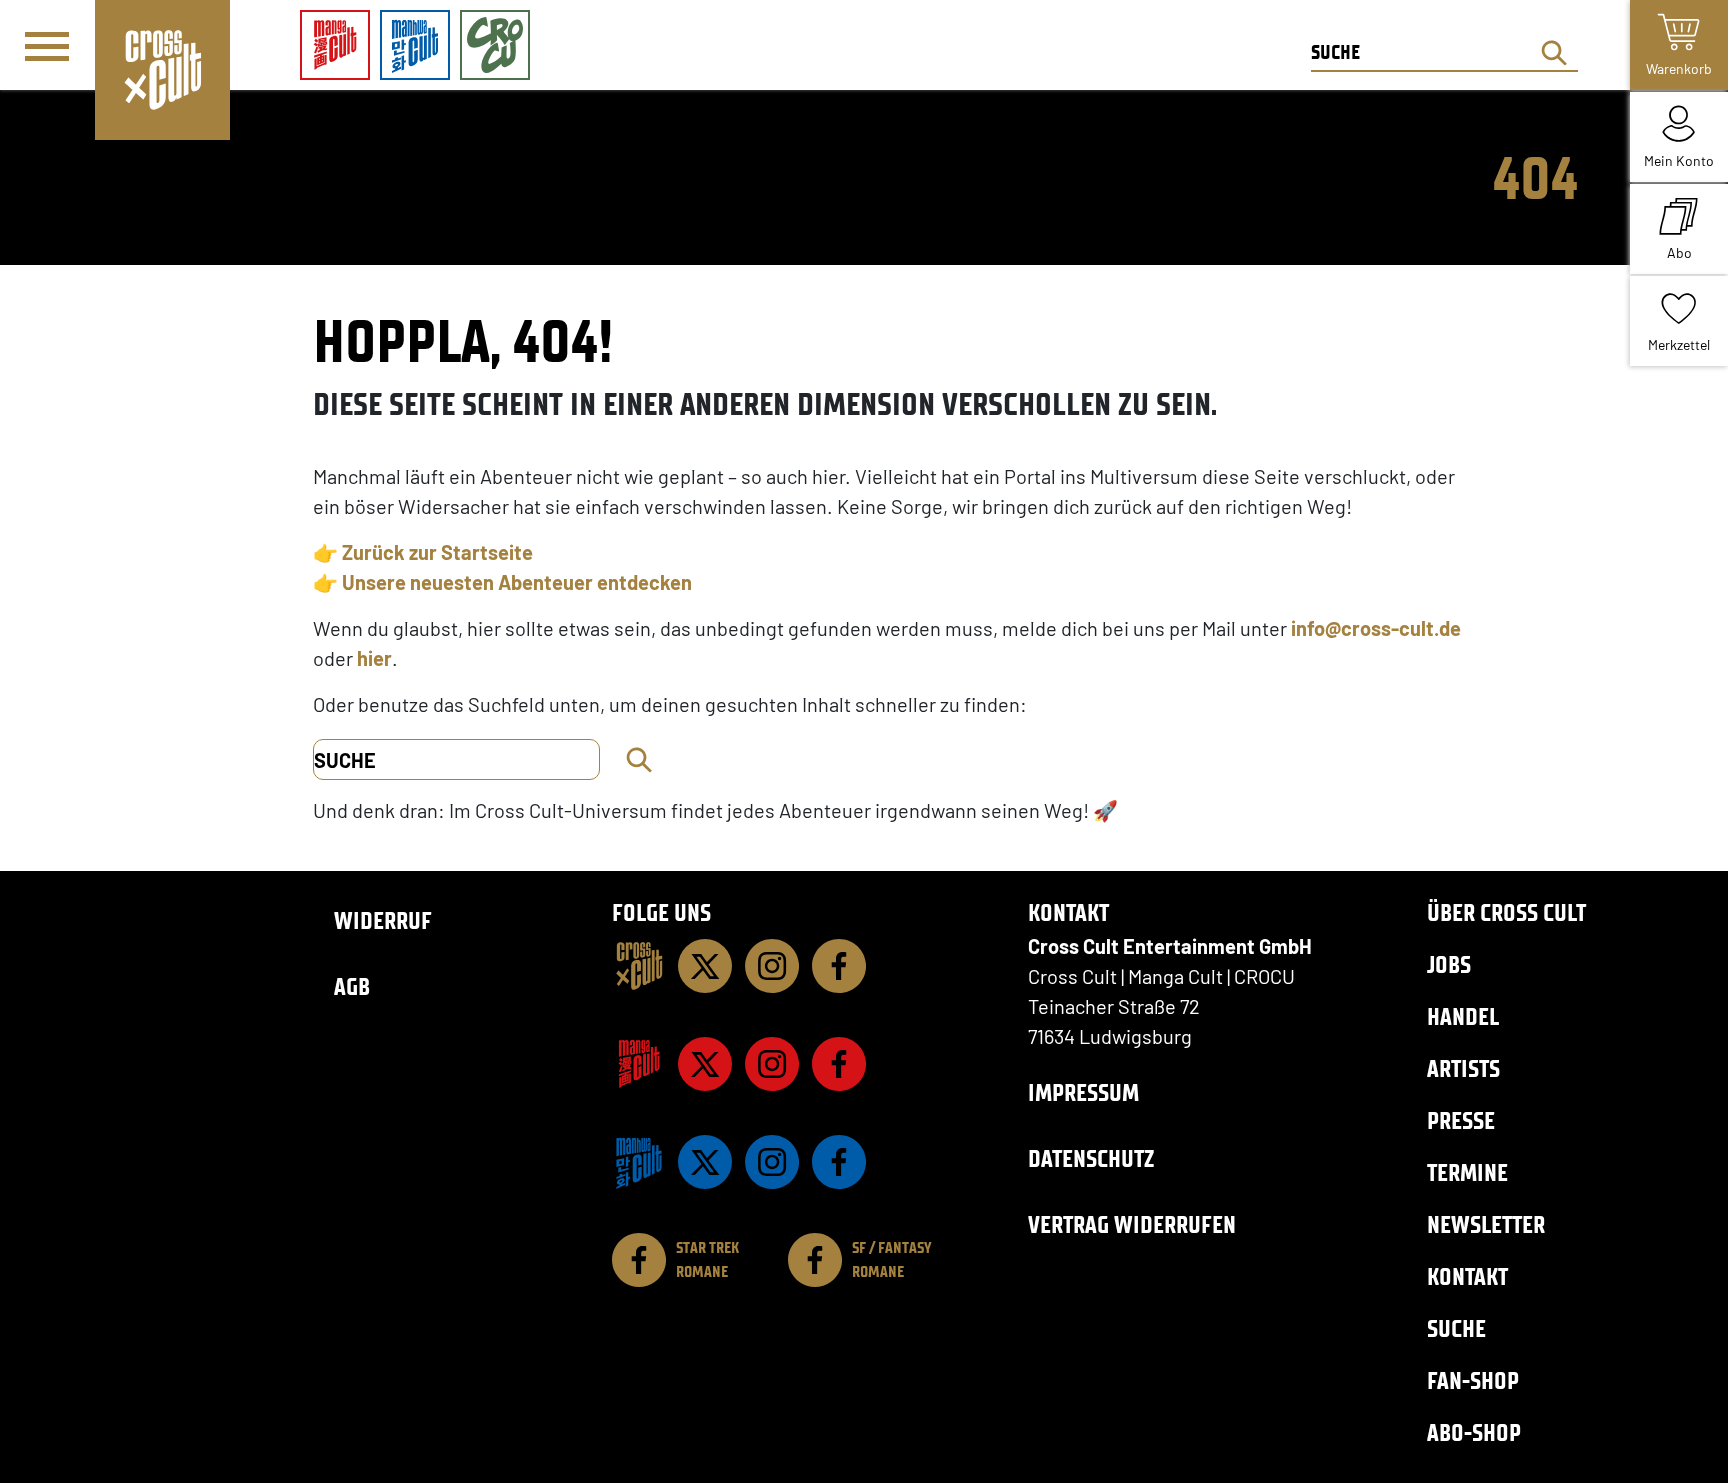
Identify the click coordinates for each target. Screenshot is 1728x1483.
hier (374, 658)
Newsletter (1486, 1224)
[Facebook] (839, 966)
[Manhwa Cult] (639, 1162)
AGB (352, 986)
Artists (1463, 1068)
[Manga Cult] (639, 1064)
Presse (1461, 1120)
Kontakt (1467, 1276)
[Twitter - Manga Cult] (705, 1064)
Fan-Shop (1473, 1380)
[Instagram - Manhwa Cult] (772, 1162)
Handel (1463, 1016)
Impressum (1083, 1092)
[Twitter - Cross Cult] (705, 966)
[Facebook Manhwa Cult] (839, 1162)
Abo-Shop (1474, 1432)
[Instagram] (772, 966)
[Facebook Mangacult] (839, 1064)
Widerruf (383, 920)
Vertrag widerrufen (1132, 1224)
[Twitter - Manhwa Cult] (705, 1162)
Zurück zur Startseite (437, 552)
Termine (1467, 1172)
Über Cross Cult (1506, 912)
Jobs (1449, 964)
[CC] (639, 966)
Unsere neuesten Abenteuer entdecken (517, 582)
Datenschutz (1091, 1158)
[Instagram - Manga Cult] (772, 1064)
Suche (1456, 1328)
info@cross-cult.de (1376, 628)
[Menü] (47, 46)
